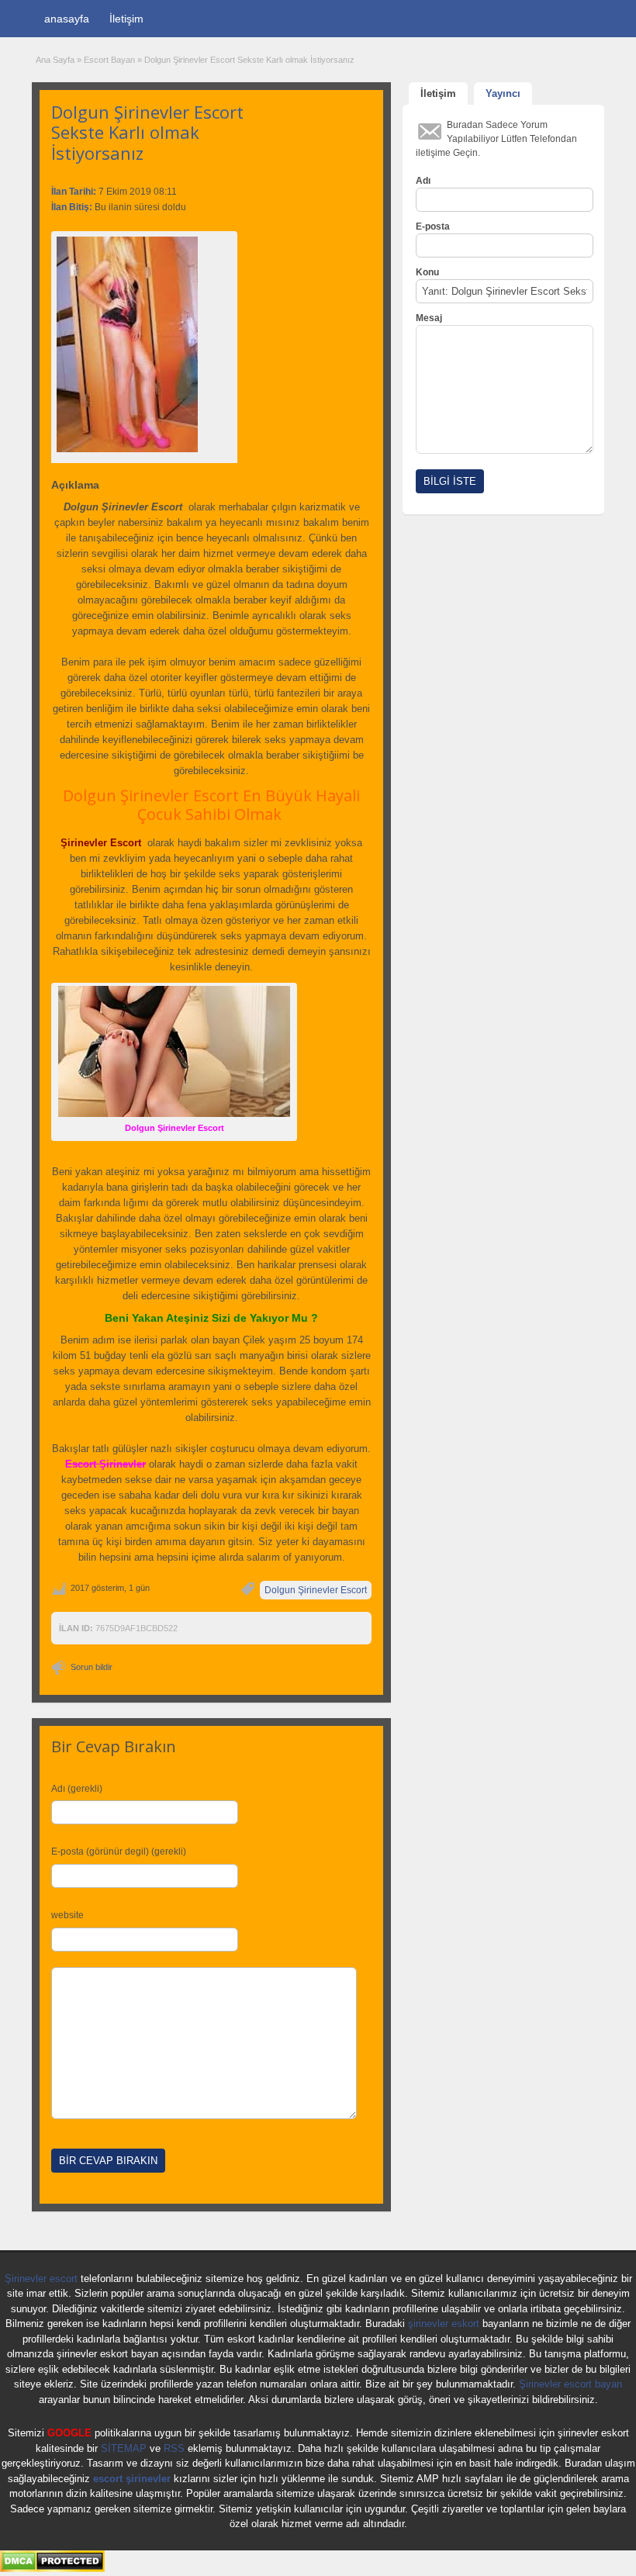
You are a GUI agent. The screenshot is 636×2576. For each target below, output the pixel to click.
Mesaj (429, 318)
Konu (427, 272)
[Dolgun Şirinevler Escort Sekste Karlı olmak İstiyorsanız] (144, 344)
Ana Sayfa (55, 60)
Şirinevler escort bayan (570, 2384)
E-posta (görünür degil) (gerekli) (119, 1852)
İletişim (126, 19)
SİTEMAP (124, 2448)
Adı (423, 181)
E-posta (433, 226)
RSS (174, 2448)
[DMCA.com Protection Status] (52, 2569)
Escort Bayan (109, 60)
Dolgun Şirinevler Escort (316, 1590)
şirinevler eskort (444, 2324)
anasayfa (67, 19)
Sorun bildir (92, 1667)
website (67, 1915)
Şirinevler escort (41, 2279)
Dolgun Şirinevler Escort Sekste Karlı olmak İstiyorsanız (147, 132)
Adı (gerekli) (77, 1789)
